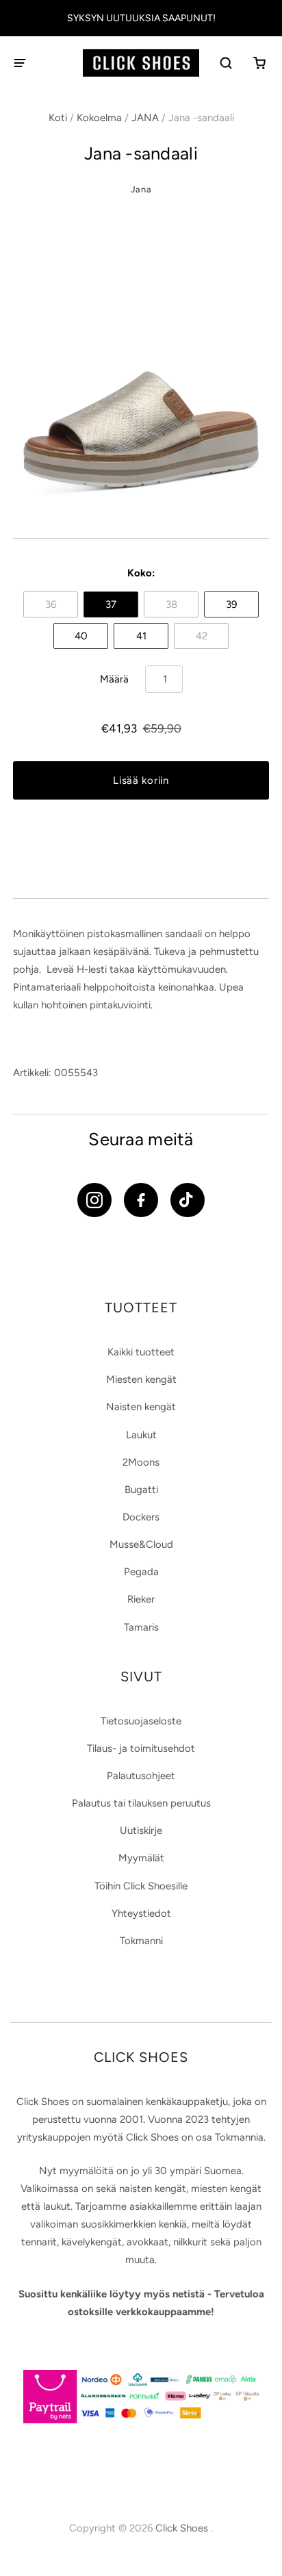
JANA (145, 118)
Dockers (141, 1517)
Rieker (141, 1599)
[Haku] (227, 63)
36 (51, 604)
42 (202, 636)
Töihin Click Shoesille (141, 1886)
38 (171, 604)
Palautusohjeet (141, 1776)
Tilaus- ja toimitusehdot (141, 1748)
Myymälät (141, 1858)
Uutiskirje (141, 1831)
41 (141, 636)
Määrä (114, 679)
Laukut (141, 1435)
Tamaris (141, 1627)
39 (231, 604)
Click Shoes (183, 2528)
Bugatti (141, 1490)
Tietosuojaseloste (141, 1721)
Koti (58, 118)
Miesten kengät (141, 1379)
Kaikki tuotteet (141, 1352)
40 (81, 636)
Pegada (141, 1572)
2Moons (141, 1462)
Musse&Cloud (141, 1544)
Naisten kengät (141, 1407)
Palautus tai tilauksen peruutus (141, 1803)
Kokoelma (99, 118)
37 (111, 604)
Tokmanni (141, 1941)
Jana (141, 189)
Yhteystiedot (141, 1913)
